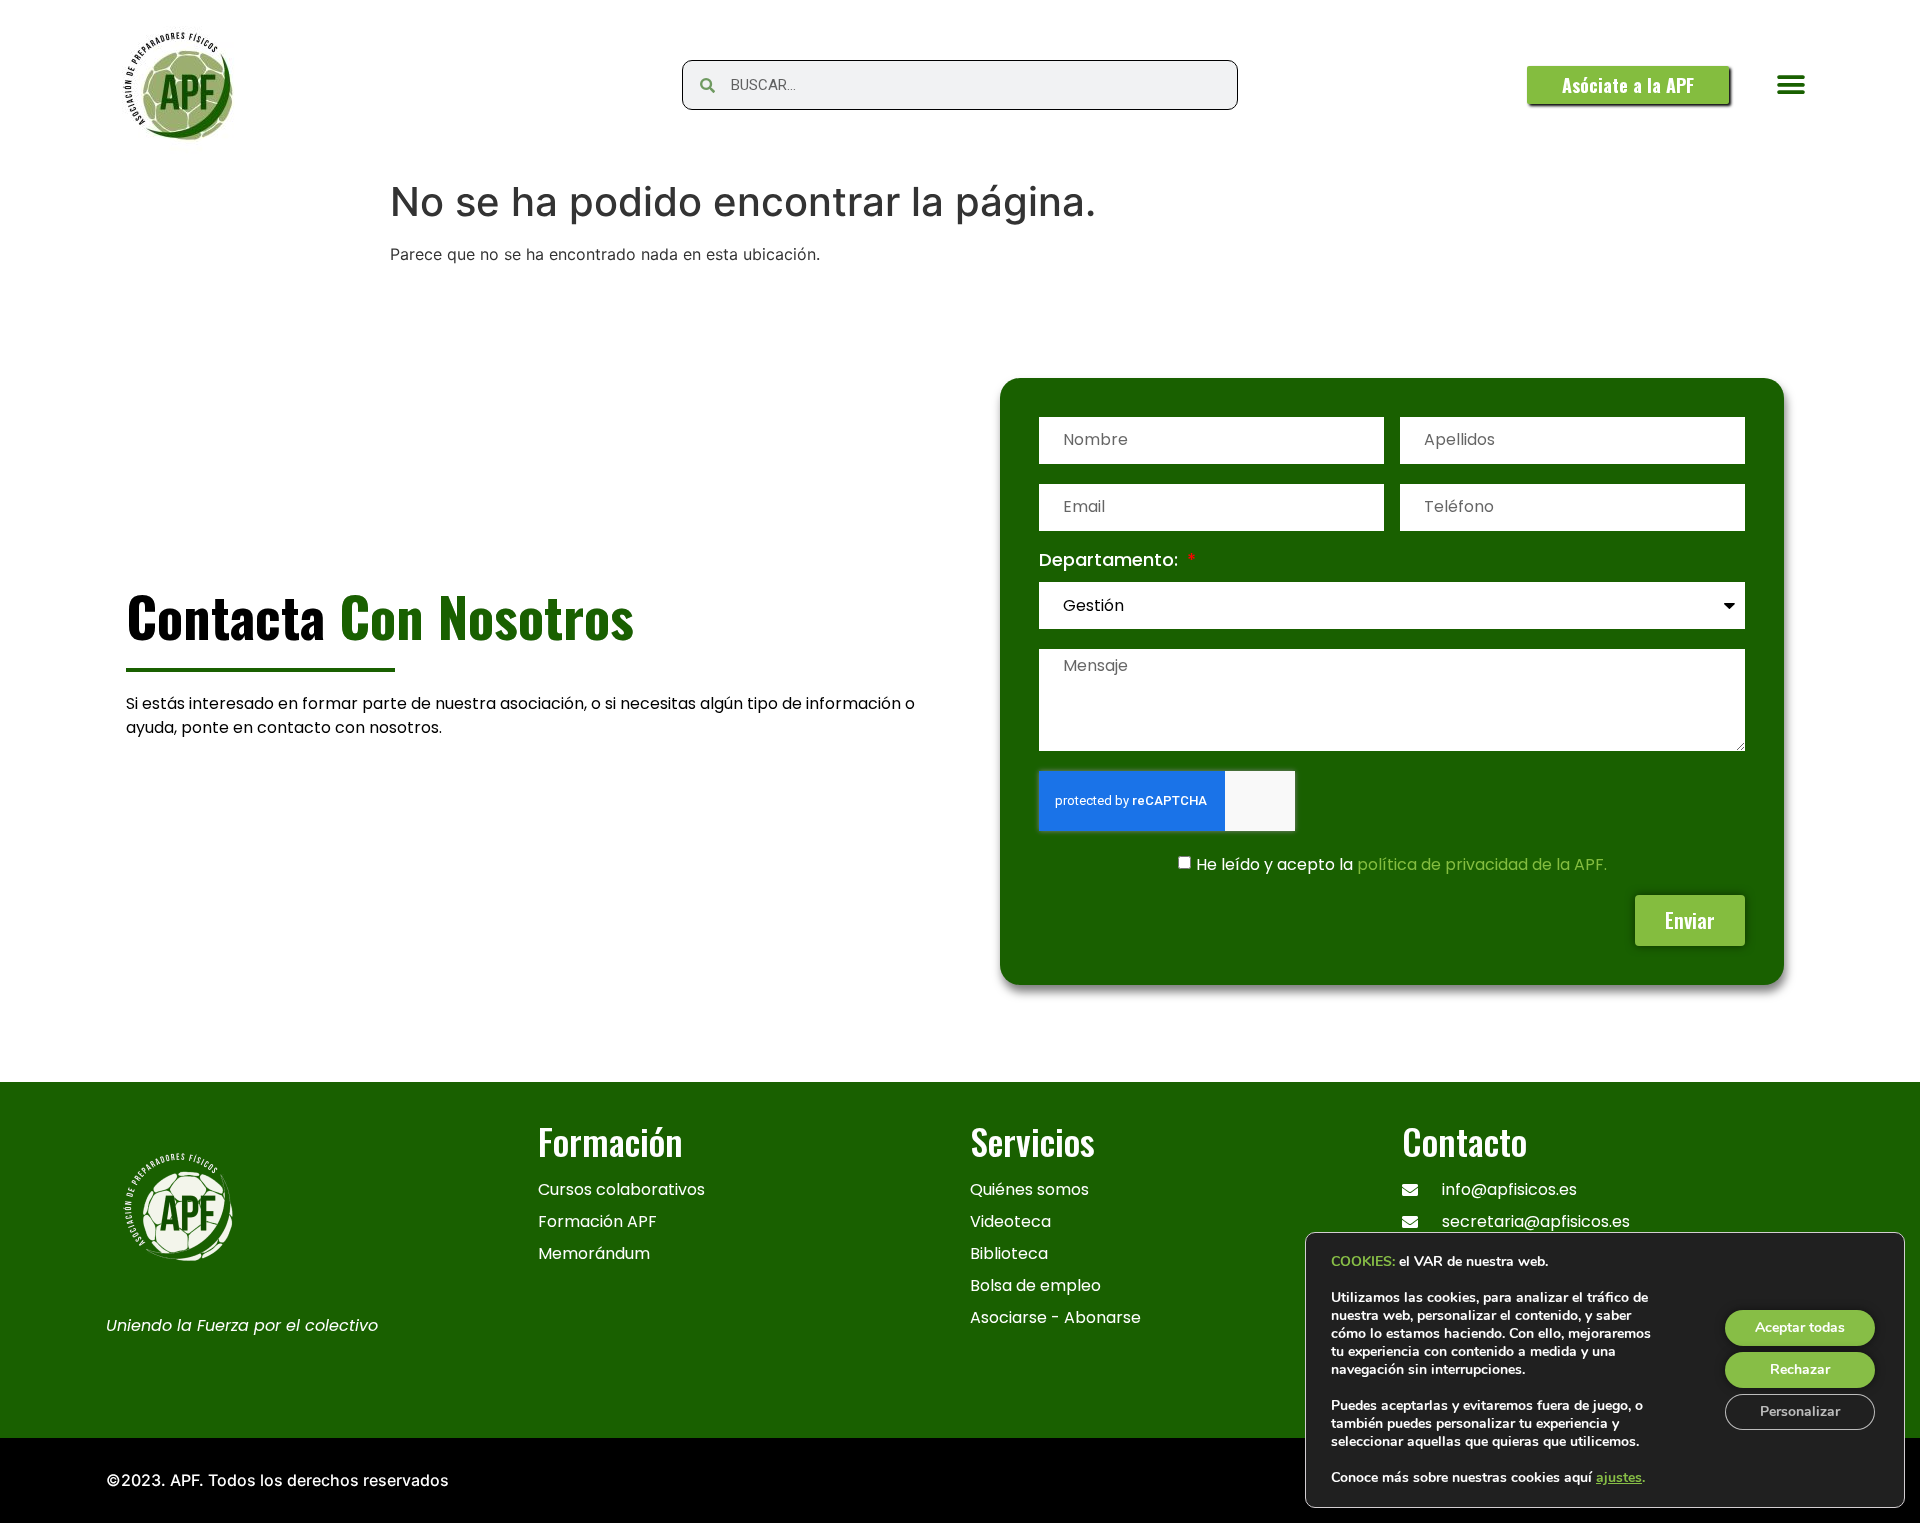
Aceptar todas (1800, 1327)
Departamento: (1111, 561)
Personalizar (1800, 1411)
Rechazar (1800, 1369)
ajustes (1619, 1478)
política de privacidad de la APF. (1482, 863)
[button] (1791, 85)
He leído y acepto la (1401, 863)
